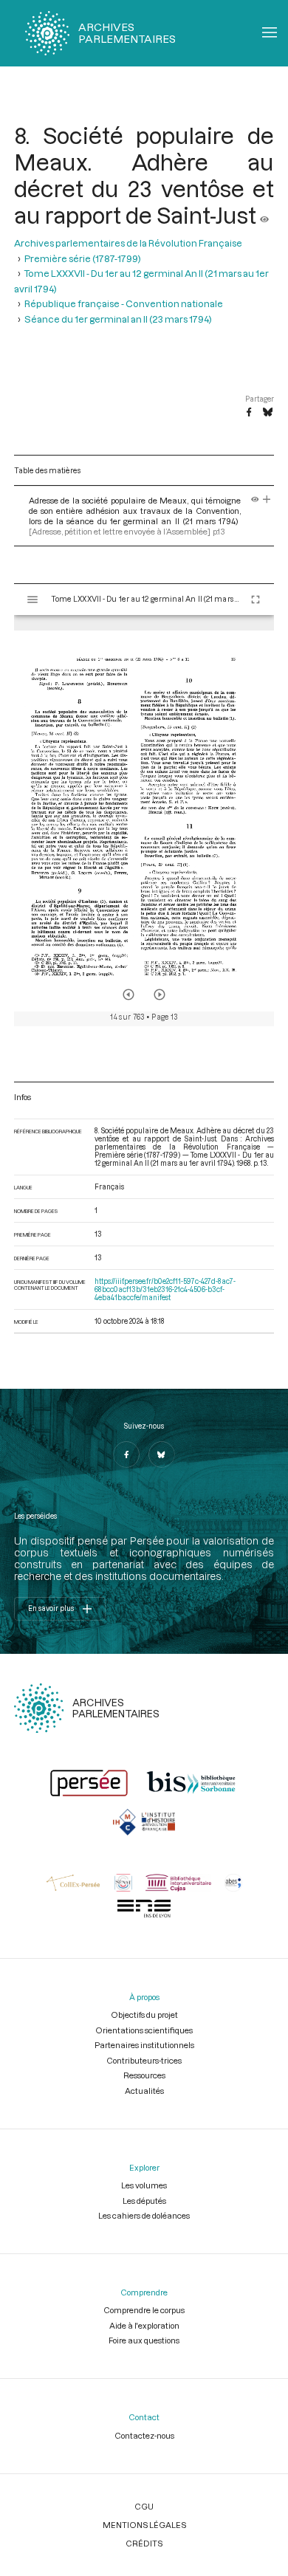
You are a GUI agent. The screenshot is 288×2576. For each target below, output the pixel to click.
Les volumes (144, 2185)
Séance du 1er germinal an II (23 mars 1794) (118, 319)
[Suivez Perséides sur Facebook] (126, 1454)
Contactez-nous (144, 2435)
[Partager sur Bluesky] (268, 413)
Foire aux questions (144, 2340)
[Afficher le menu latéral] (32, 600)
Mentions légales (144, 2525)
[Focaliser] (267, 500)
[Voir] (264, 215)
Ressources (144, 2075)
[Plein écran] (256, 600)
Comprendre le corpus (144, 2310)
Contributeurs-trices (144, 2060)
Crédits (144, 2543)
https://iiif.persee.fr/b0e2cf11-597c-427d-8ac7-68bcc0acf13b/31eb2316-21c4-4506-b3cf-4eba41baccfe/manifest (165, 1289)
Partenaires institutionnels (144, 2045)
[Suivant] (160, 995)
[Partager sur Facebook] (249, 413)
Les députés (144, 2201)
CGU (144, 2506)
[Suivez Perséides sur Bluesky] (162, 1454)
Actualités (144, 2091)
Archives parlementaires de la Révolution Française (128, 243)
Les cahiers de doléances (144, 2215)
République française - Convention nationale (124, 303)
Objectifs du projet (144, 2015)
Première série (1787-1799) (83, 258)
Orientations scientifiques (144, 2030)
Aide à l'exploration (144, 2325)
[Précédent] (128, 995)
